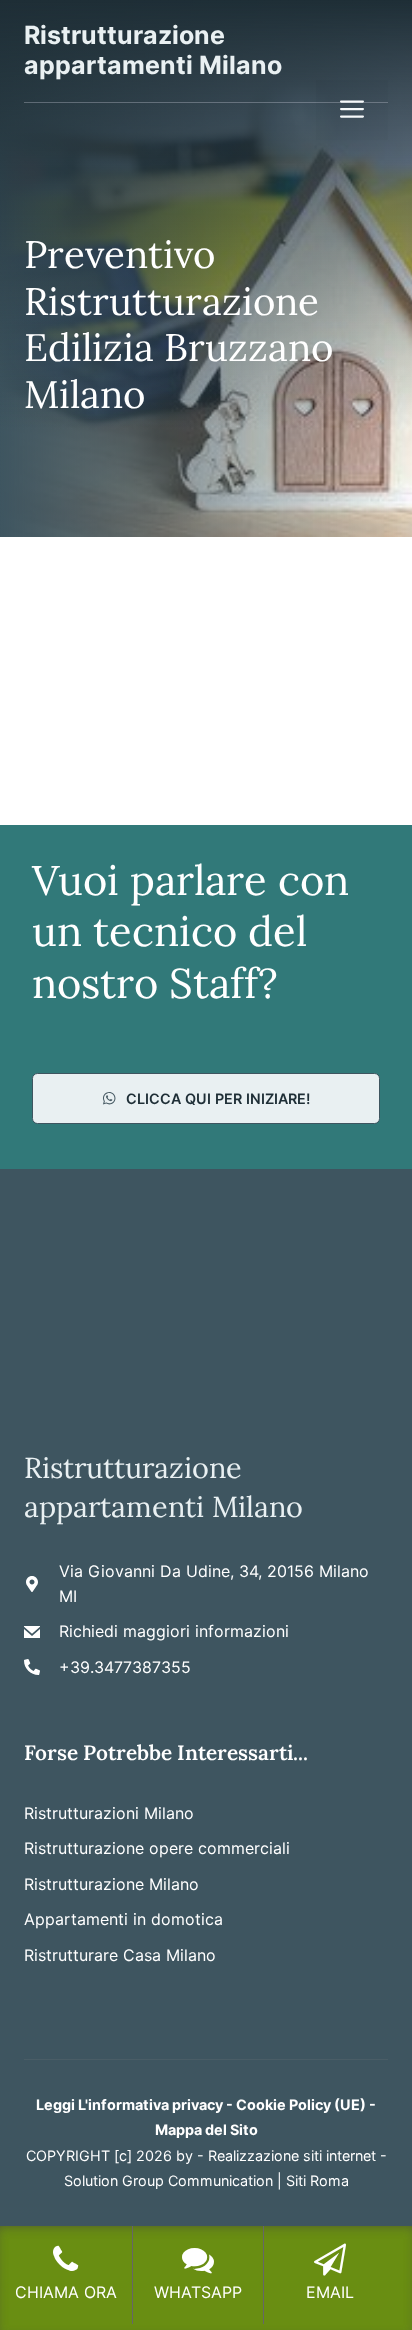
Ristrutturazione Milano (111, 1884)
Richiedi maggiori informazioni (174, 1631)
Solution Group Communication (168, 2180)
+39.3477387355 (125, 1667)
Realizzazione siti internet (292, 2155)
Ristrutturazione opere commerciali (157, 1848)
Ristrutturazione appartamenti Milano (153, 50)
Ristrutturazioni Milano (109, 1813)
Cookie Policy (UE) (301, 2104)
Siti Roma (317, 2180)
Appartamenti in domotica (123, 1919)
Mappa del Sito (206, 2129)
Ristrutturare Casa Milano (120, 1955)
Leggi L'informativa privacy (129, 2104)
